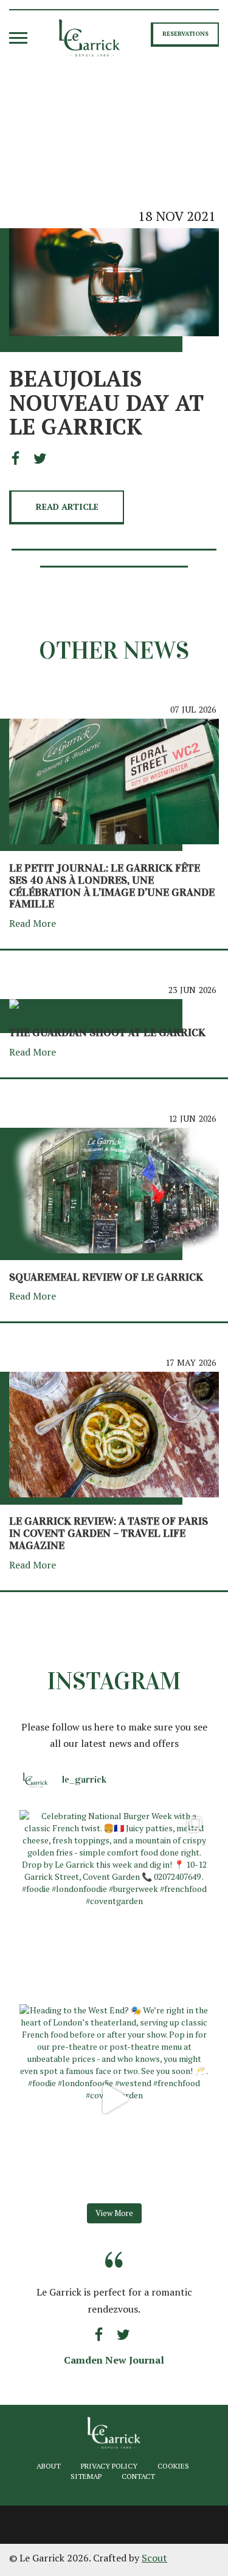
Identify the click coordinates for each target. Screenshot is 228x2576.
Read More (34, 923)
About (49, 2466)
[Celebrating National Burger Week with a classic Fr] (114, 1904)
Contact (138, 2476)
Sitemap (86, 2476)
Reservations (185, 34)
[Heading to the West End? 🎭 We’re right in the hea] (114, 2099)
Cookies (173, 2466)
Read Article (67, 507)
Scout (154, 2558)
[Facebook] (19, 459)
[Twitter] (40, 459)
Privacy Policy (109, 2466)
